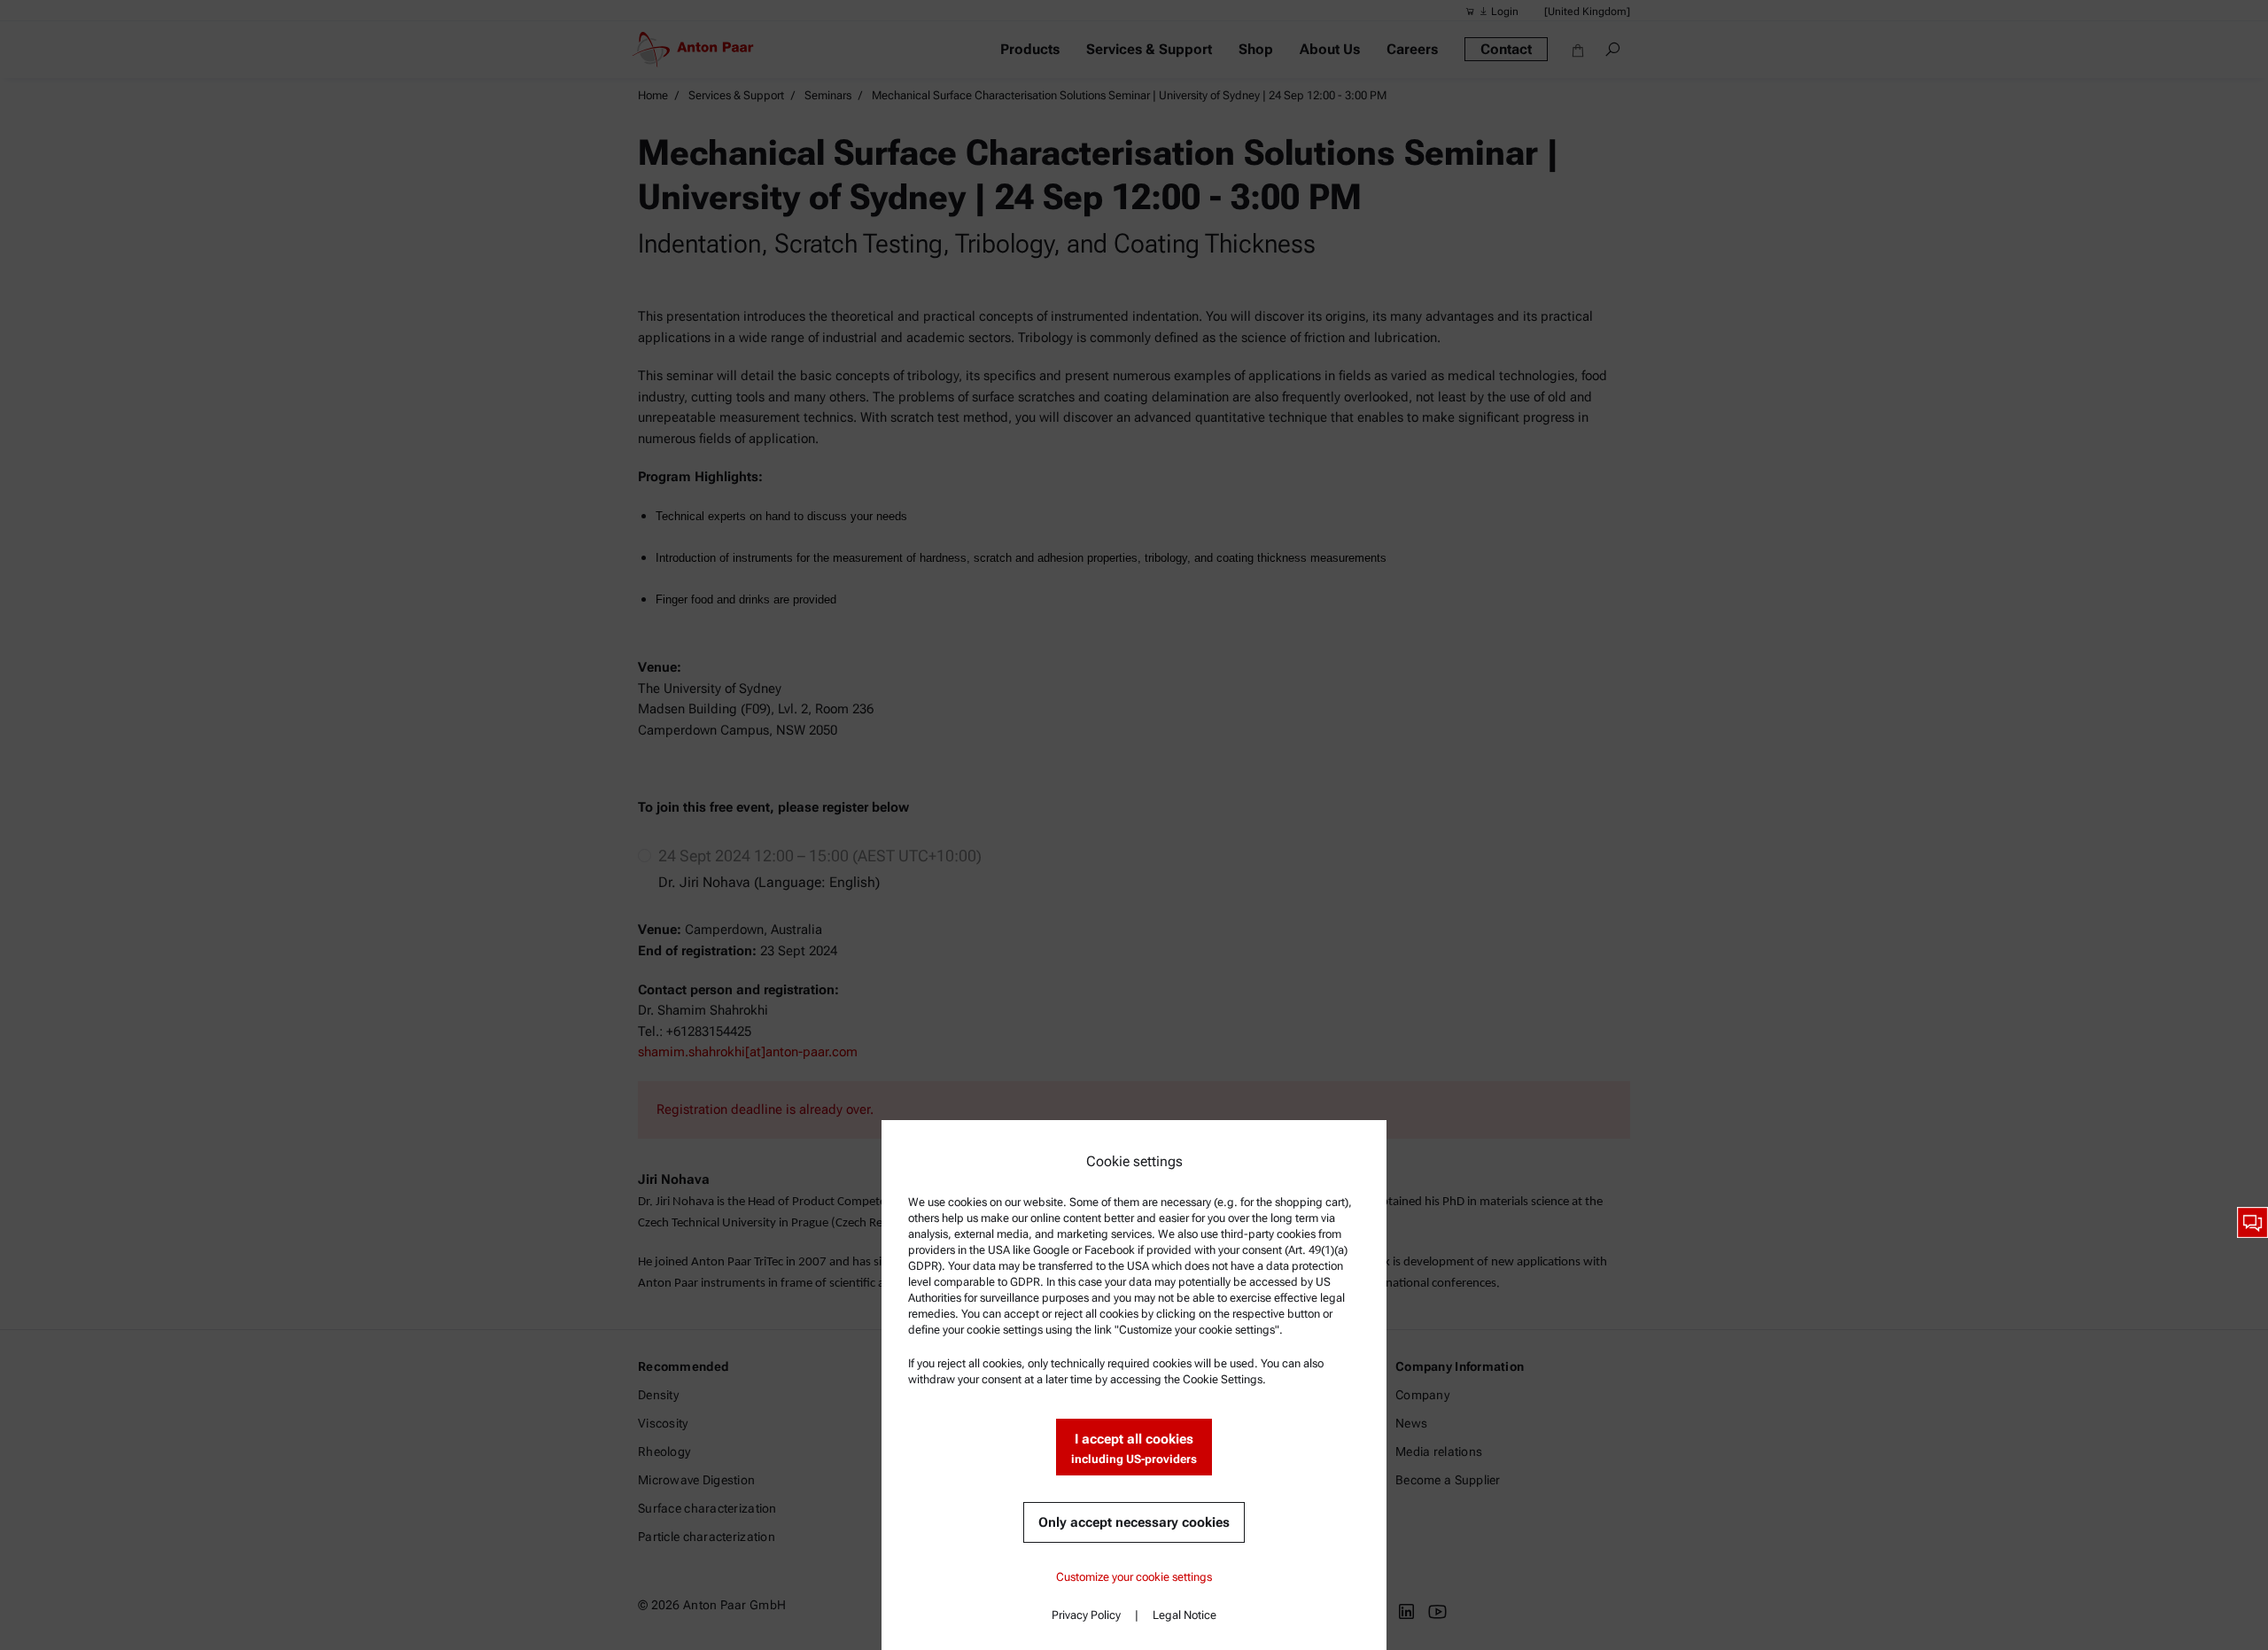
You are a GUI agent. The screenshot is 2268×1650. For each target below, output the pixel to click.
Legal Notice (1184, 1615)
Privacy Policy (1086, 1615)
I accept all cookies (1134, 1448)
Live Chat (2252, 1222)
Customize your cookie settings (1134, 1577)
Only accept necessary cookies (1134, 1522)
